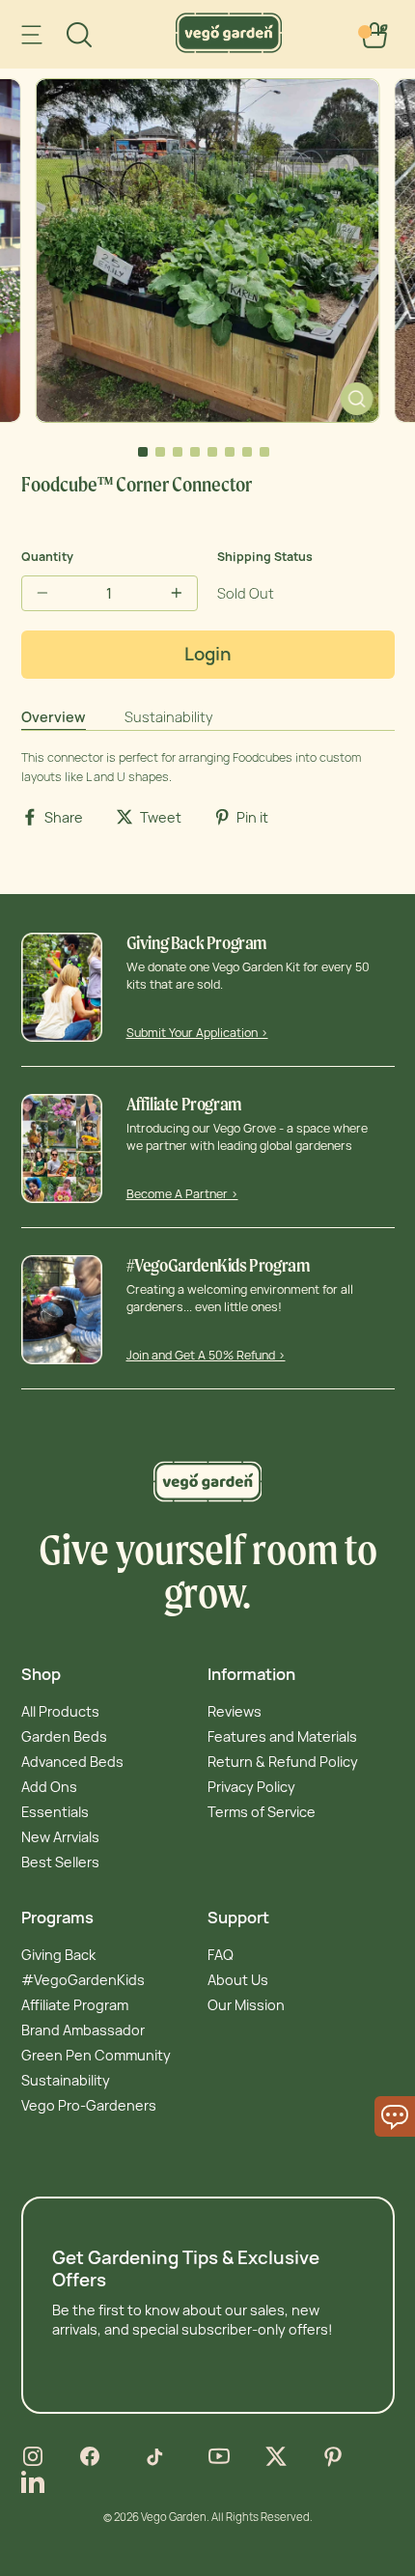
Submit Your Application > (197, 1033)
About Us (238, 1980)
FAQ (221, 1955)
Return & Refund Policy (283, 1762)
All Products (60, 1711)
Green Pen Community (96, 2055)
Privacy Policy (251, 1787)
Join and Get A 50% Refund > (206, 1355)
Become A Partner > (182, 1194)
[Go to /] (229, 48)
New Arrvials (60, 1837)
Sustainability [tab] (169, 717)
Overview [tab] (54, 717)
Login (208, 654)
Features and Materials (282, 1736)
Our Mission (246, 2005)
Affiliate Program (75, 2005)
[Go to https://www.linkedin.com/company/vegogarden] (33, 2483)
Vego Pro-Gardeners (89, 2105)
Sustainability (66, 2080)
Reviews (235, 1711)
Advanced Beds (72, 1762)
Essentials (55, 1812)
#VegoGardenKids (83, 1980)
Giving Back (58, 1955)
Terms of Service (262, 1812)
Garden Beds (64, 1736)
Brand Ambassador (83, 2030)
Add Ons (49, 1787)
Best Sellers (60, 1862)
